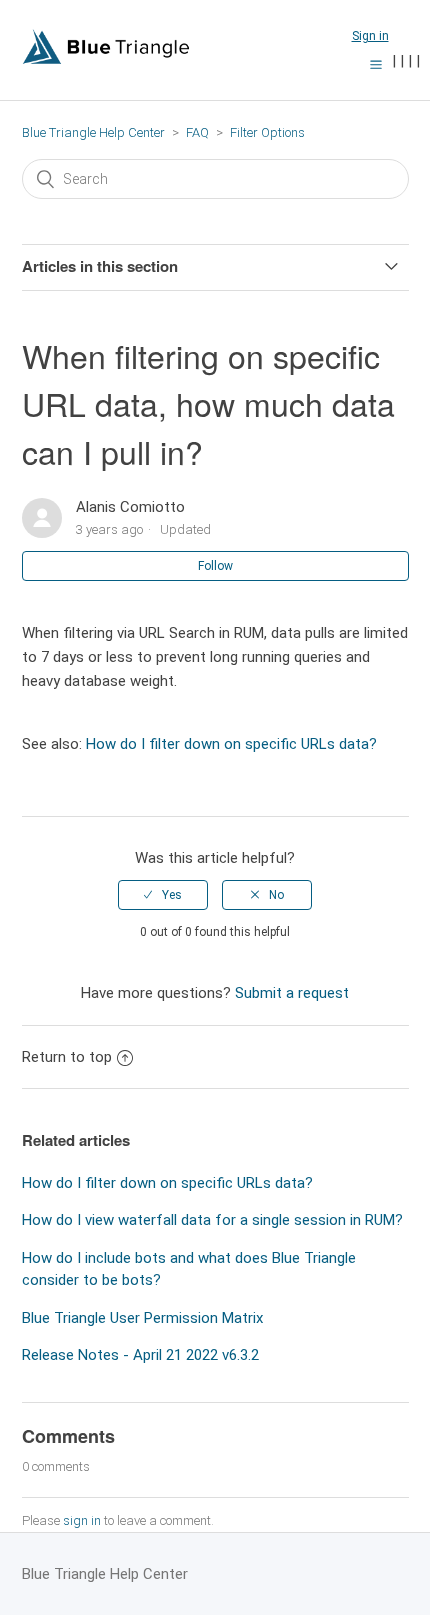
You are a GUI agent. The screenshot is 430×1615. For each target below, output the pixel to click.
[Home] (106, 60)
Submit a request (292, 993)
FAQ (197, 132)
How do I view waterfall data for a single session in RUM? (212, 1220)
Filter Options (267, 132)
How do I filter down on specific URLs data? (231, 744)
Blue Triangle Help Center (93, 132)
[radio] (163, 895)
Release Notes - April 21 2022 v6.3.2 (140, 1355)
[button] (376, 64)
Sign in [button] (370, 36)
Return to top (67, 1057)
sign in (82, 1520)
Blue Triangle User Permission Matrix (142, 1318)
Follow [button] (215, 566)
